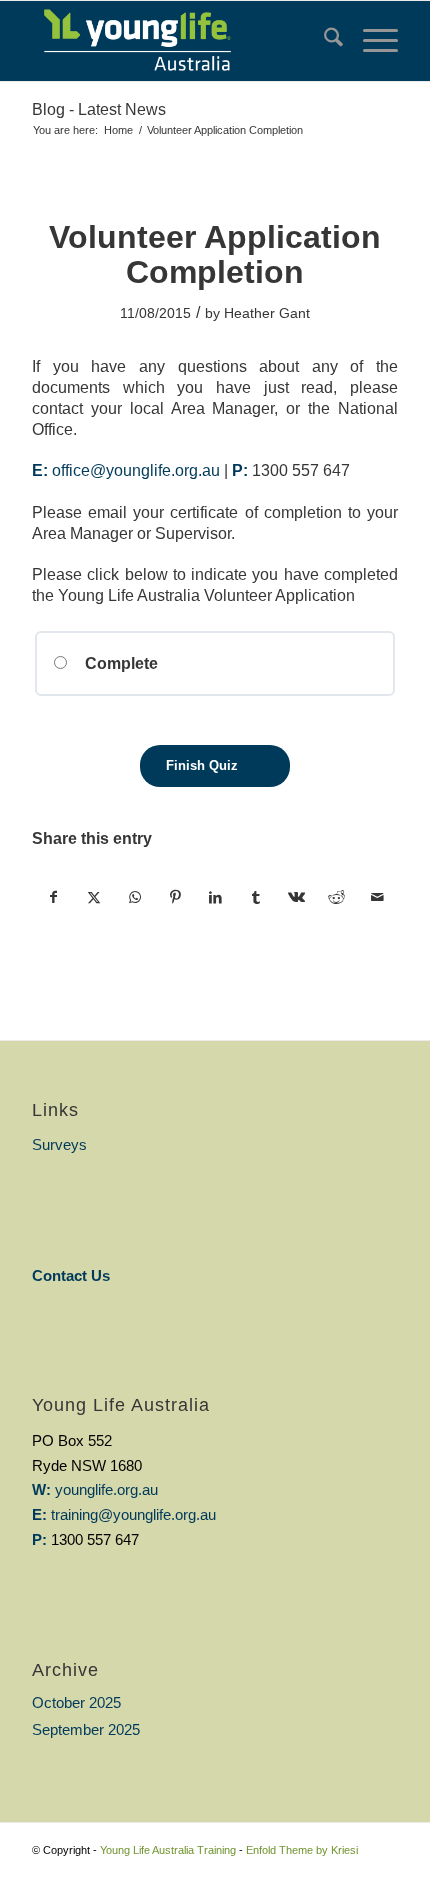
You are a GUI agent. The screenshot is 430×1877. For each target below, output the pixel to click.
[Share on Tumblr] (255, 897)
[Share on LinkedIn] (215, 897)
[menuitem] (323, 41)
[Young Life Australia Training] (178, 41)
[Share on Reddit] (336, 897)
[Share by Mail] (377, 897)
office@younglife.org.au (136, 470)
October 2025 (76, 1702)
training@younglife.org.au (133, 1514)
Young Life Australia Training (168, 1850)
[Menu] (370, 41)
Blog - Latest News (99, 109)
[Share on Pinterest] (174, 897)
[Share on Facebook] (53, 897)
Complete (119, 663)
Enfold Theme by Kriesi (302, 1850)
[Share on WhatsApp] (134, 897)
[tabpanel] (215, 450)
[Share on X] (94, 897)
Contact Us (71, 1275)
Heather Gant (267, 313)
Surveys (59, 1144)
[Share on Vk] (296, 897)
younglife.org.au (106, 1489)
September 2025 (86, 1729)
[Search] (323, 41)
